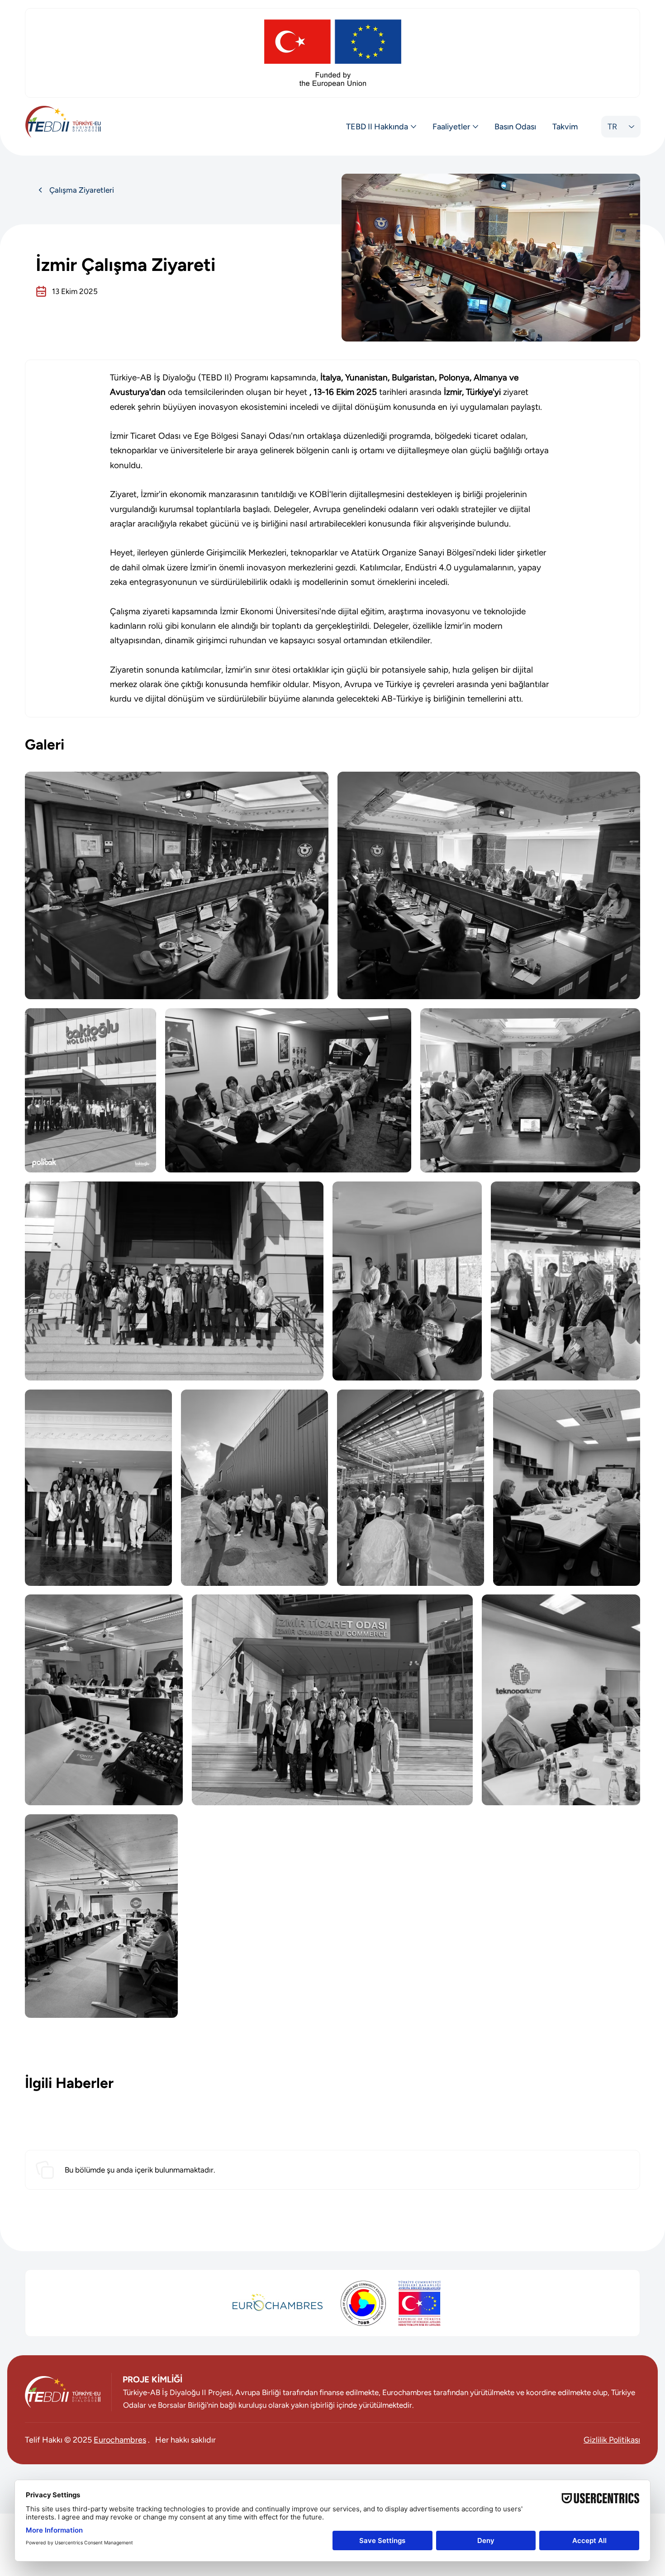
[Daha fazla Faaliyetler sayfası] (475, 127)
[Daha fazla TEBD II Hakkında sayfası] (413, 127)
